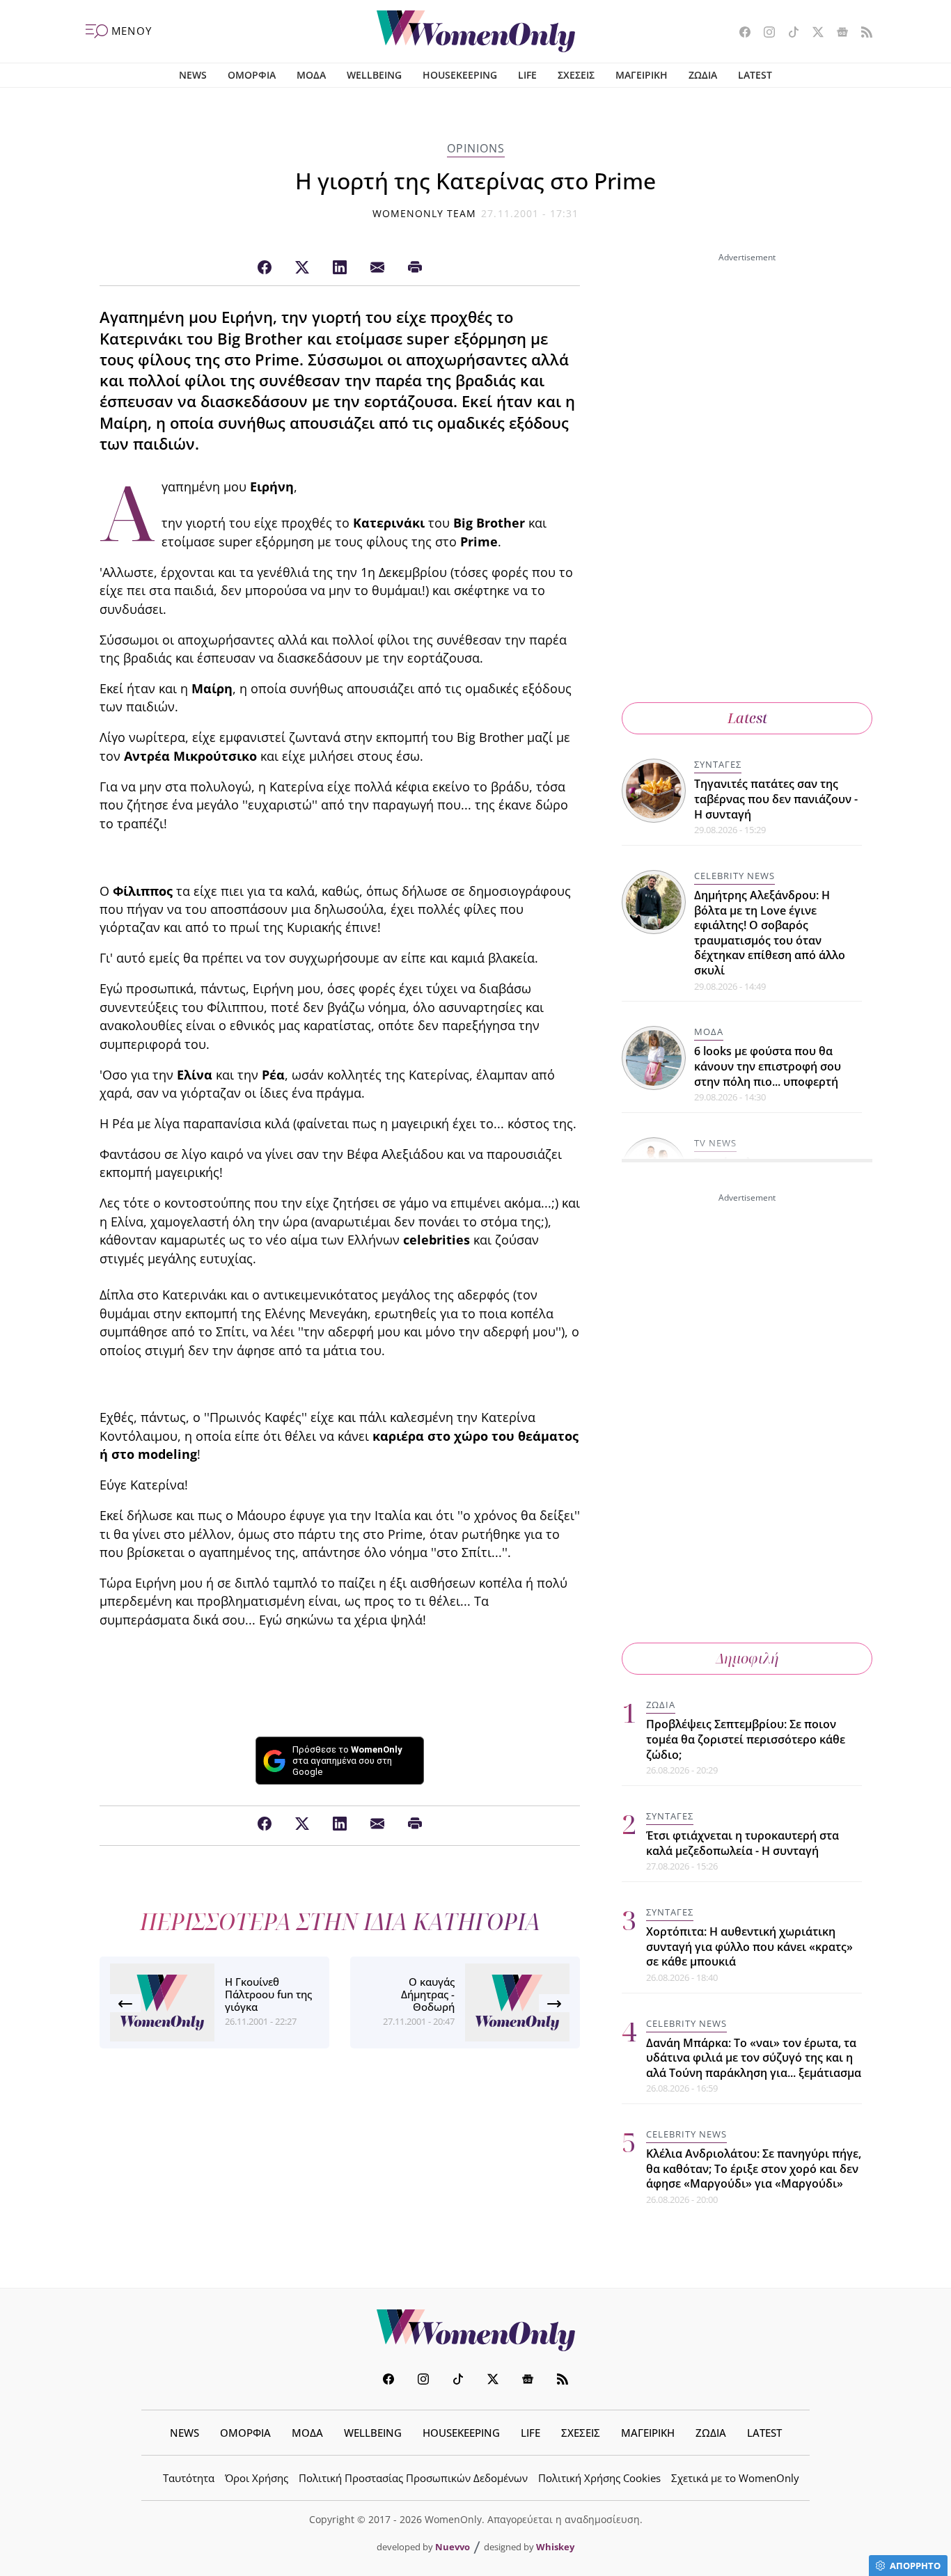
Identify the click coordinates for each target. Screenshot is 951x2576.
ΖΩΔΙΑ (703, 75)
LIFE (527, 75)
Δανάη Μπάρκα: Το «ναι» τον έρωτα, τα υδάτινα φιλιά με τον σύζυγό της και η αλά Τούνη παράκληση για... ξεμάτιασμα (754, 2058)
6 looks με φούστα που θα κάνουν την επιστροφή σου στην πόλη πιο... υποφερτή (768, 1066)
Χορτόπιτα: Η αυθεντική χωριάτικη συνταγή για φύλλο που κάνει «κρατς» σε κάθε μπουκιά (749, 1946)
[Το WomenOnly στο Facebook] (740, 33)
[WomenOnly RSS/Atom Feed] (862, 33)
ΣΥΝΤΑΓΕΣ (718, 764)
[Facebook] (265, 268)
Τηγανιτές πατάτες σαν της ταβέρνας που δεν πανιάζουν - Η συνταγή (776, 799)
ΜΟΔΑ (311, 75)
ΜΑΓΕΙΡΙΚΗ (642, 75)
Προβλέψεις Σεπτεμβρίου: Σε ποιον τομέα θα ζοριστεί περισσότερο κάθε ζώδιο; (746, 1739)
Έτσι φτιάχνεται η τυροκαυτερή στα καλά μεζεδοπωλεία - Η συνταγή (742, 1843)
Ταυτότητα (189, 2478)
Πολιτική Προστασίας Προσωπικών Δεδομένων (413, 2478)
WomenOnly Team (425, 213)
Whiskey (555, 2547)
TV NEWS (715, 1143)
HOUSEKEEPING (460, 75)
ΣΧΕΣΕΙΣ (576, 75)
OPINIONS (476, 148)
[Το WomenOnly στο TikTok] (788, 33)
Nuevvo (453, 2547)
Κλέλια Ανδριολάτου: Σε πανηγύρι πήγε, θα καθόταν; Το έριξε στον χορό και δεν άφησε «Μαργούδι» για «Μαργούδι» (754, 2168)
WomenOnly (475, 2330)
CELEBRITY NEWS (734, 876)
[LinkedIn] (340, 268)
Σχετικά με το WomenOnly (735, 2478)
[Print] (415, 268)
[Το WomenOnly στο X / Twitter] (813, 33)
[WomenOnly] (476, 31)
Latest (747, 718)
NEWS (193, 75)
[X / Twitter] (302, 268)
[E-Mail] (377, 268)
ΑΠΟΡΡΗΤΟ (915, 2566)
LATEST (755, 75)
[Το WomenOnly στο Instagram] (764, 33)
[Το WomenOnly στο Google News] (837, 33)
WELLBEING (374, 75)
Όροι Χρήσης (257, 2478)
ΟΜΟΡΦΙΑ (252, 75)
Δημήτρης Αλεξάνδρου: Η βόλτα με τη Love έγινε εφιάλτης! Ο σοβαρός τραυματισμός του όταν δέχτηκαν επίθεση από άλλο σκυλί (770, 933)
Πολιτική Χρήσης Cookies (599, 2478)
